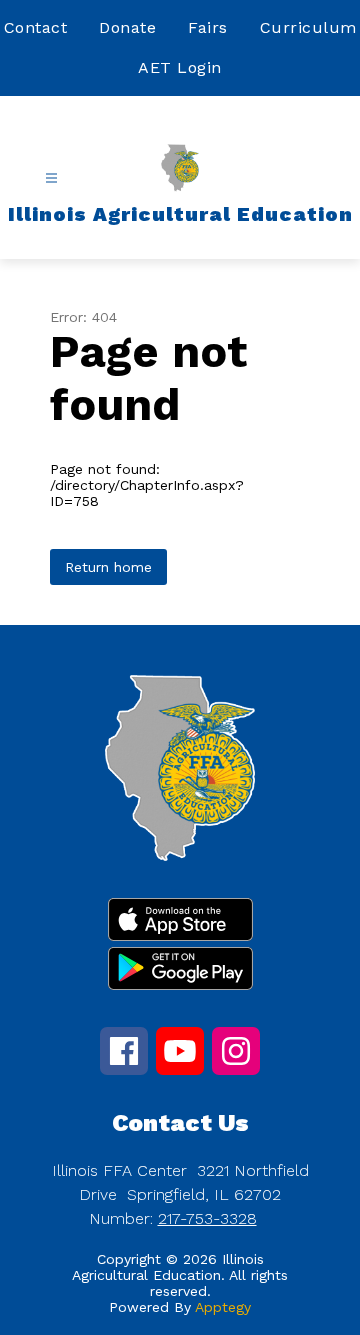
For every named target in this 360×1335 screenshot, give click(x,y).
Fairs (208, 27)
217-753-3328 (207, 1218)
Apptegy (223, 1307)
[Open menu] (51, 178)
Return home (108, 567)
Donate (127, 27)
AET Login (180, 67)
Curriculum (308, 27)
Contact (36, 27)
